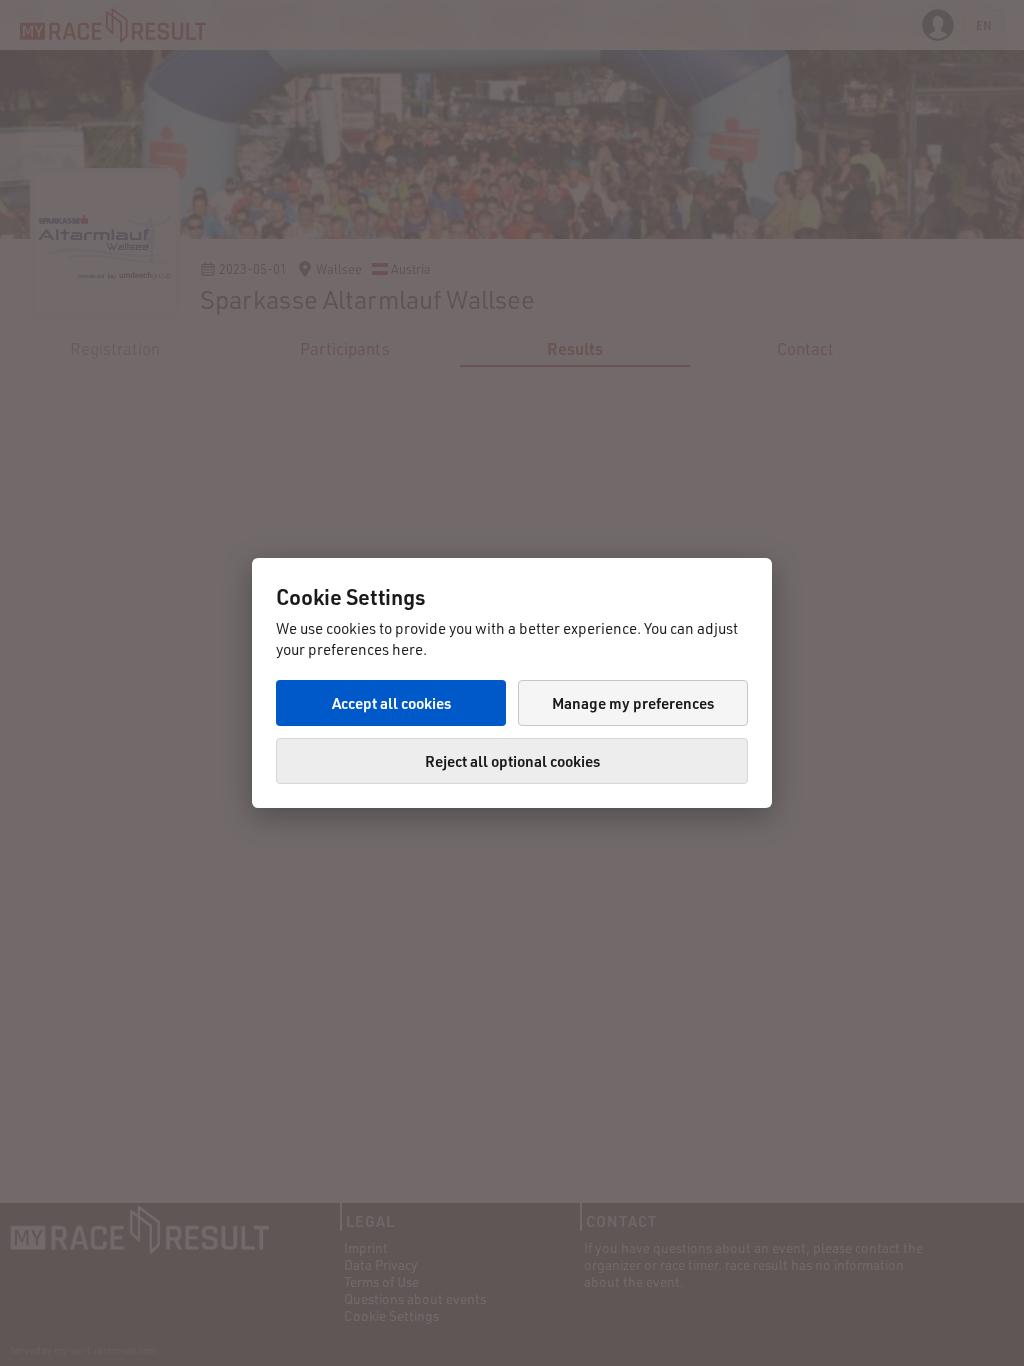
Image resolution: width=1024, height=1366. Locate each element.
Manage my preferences (633, 703)
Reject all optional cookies (512, 761)
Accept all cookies (391, 703)
